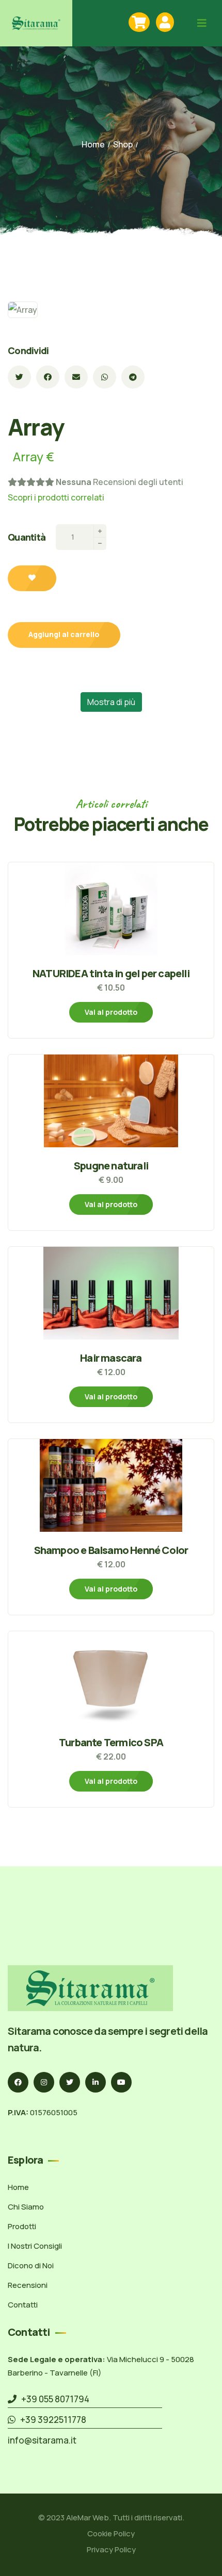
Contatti (23, 2305)
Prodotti (22, 2226)
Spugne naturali (111, 1166)
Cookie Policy (111, 2533)
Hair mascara (111, 1358)
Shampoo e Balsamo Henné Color (111, 1550)
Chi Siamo (26, 2207)
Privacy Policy (111, 2549)
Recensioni (28, 2285)
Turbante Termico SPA (111, 1742)
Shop (123, 144)
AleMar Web (88, 2518)
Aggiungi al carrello (64, 634)
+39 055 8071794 (53, 2399)
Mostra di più (111, 702)
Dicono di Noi (31, 2265)
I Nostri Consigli (35, 2246)
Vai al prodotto (111, 1012)
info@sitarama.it (42, 2440)
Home (93, 144)
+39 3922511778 (51, 2420)
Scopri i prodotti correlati (56, 497)
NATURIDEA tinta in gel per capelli (111, 973)
